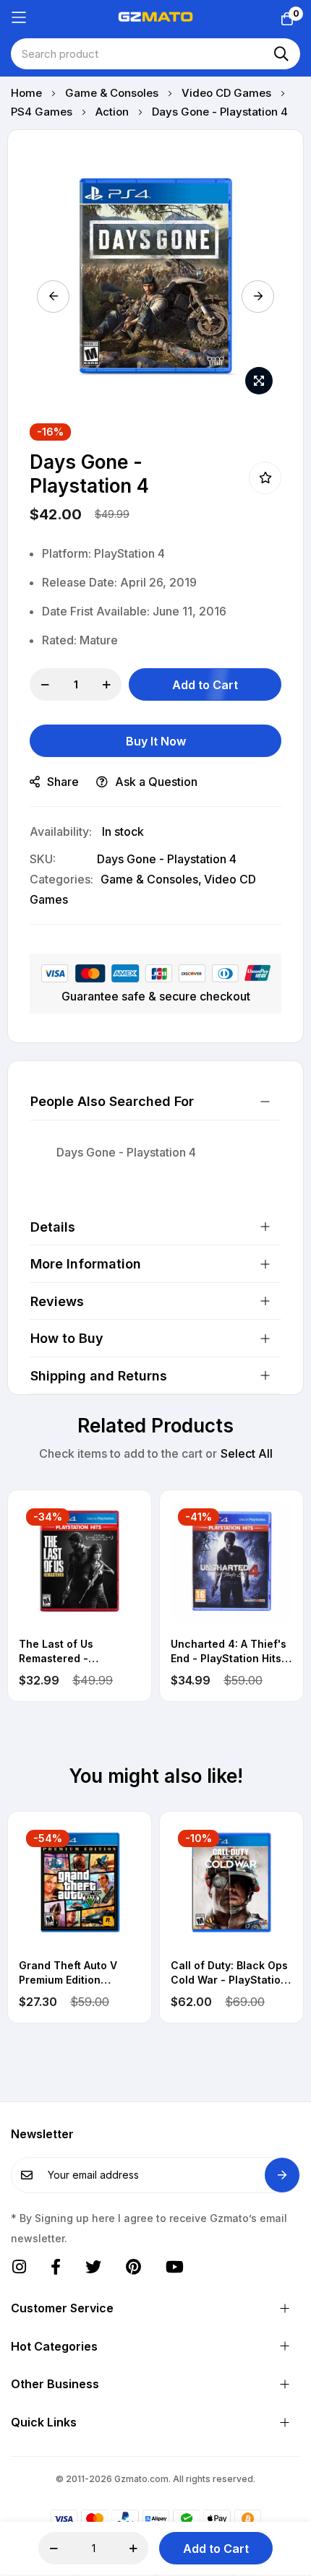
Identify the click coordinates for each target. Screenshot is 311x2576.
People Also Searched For (112, 1101)
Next (258, 297)
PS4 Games (43, 112)
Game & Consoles (113, 93)
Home (28, 93)
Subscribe (282, 2175)
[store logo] (156, 17)
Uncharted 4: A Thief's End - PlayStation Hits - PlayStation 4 (230, 1651)
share (63, 782)
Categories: (61, 879)
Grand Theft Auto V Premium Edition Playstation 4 (68, 1973)
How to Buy (67, 1338)
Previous (53, 297)
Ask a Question (156, 782)
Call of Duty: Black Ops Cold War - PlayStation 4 (229, 1973)
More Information (86, 1264)
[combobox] (155, 54)
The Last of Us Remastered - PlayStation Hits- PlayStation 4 (62, 1651)
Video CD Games (228, 93)
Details (53, 1227)
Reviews (57, 1301)
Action (114, 112)
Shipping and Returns (99, 1376)
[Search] (281, 54)
